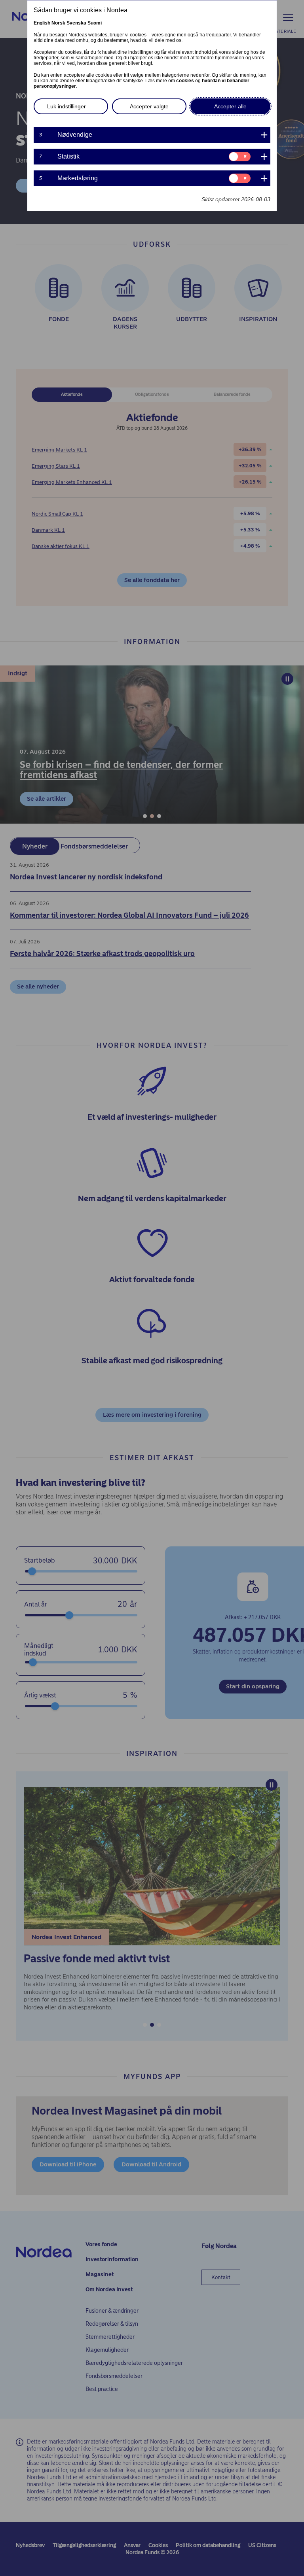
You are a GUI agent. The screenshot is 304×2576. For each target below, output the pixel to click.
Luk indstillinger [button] (66, 106)
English (42, 23)
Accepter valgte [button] (149, 106)
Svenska (76, 23)
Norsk (58, 23)
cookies (185, 81)
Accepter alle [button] (230, 106)
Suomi (95, 23)
